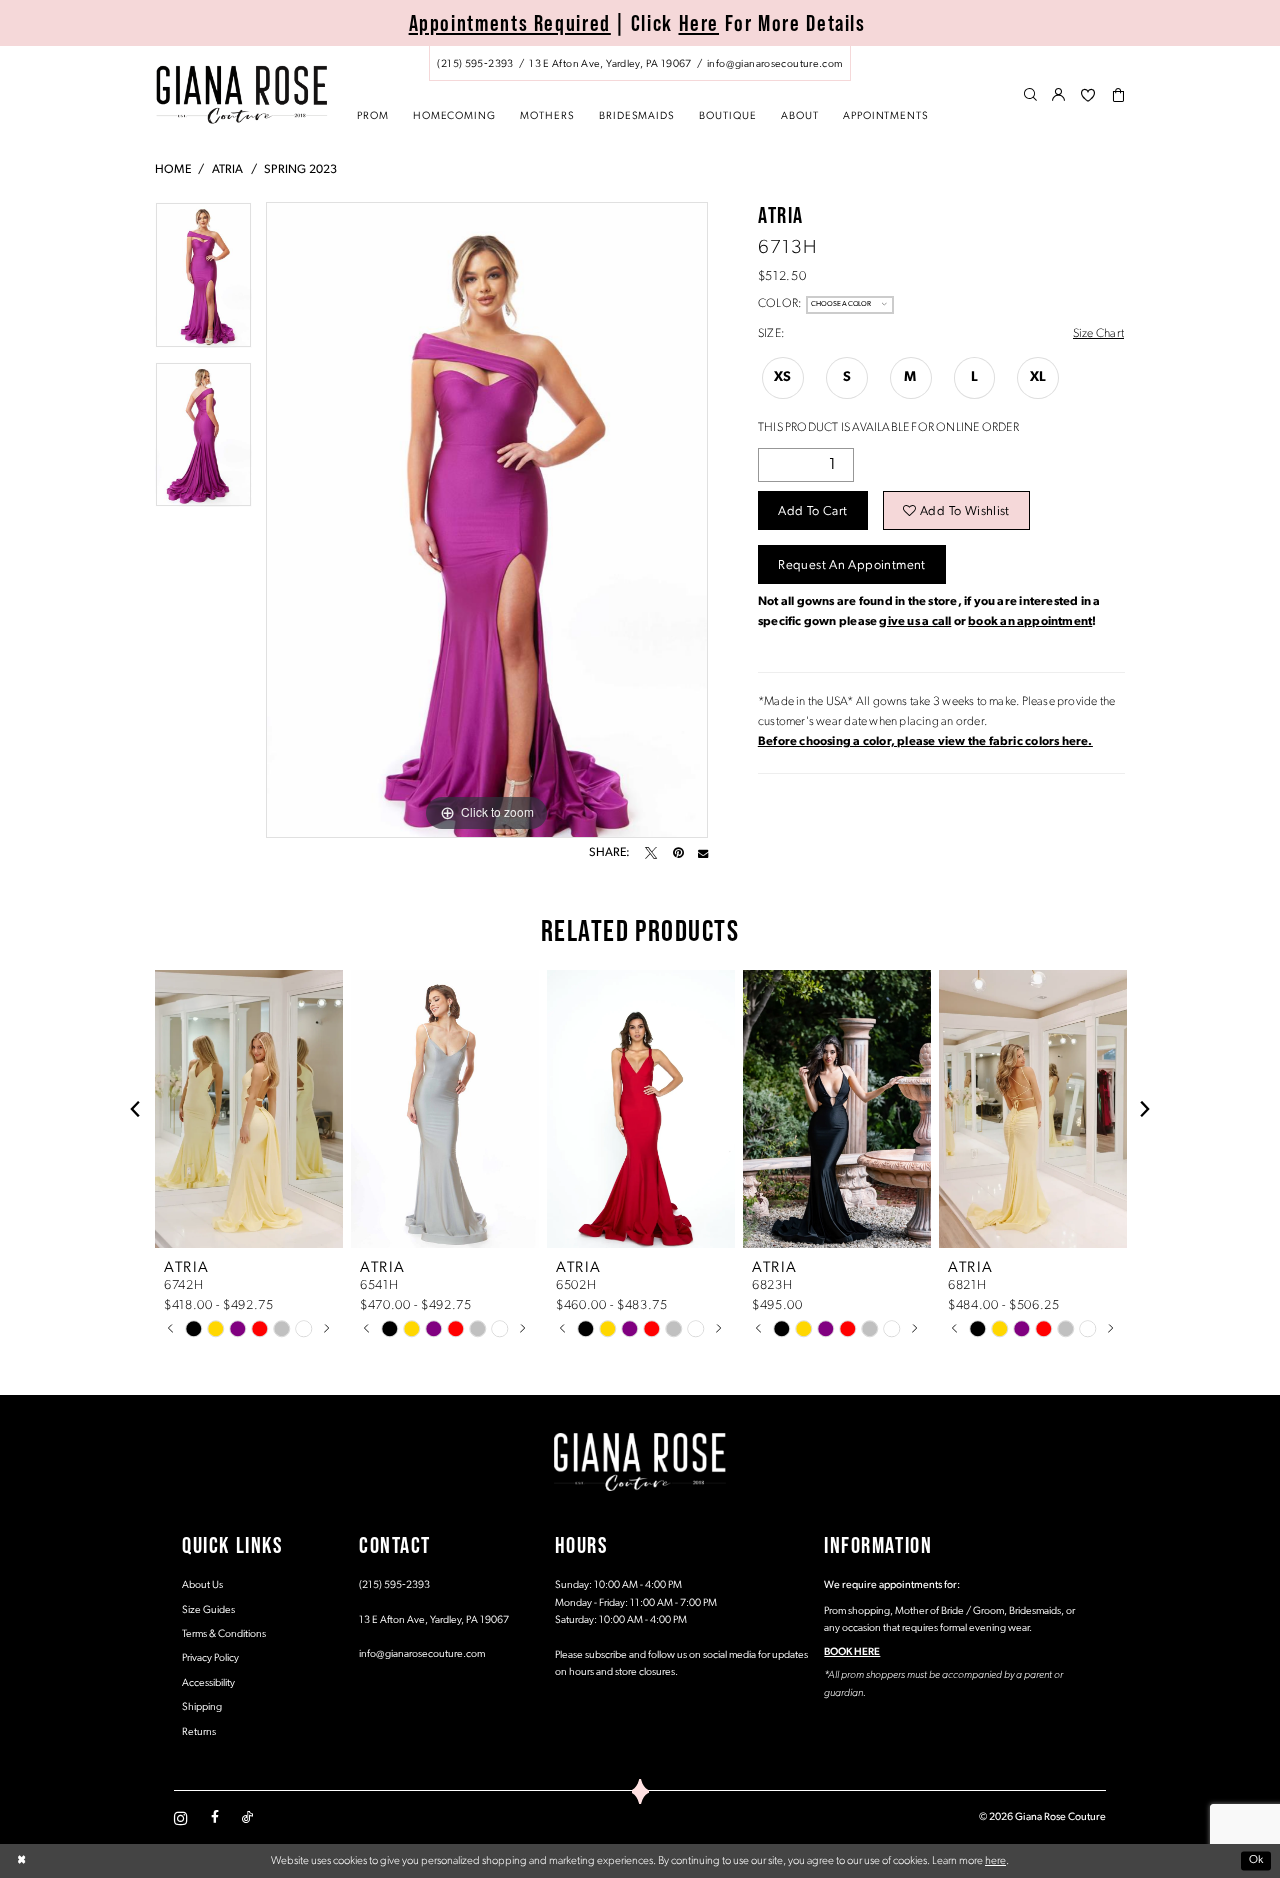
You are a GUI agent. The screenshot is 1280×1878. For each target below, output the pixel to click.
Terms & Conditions (224, 1634)
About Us (202, 1585)
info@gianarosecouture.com (422, 1654)
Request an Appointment (851, 565)
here (995, 1861)
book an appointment (1030, 622)
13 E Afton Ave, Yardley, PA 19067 (434, 1620)
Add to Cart (812, 511)
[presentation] (249, 1109)
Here (699, 23)
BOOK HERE (852, 1652)
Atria (228, 170)
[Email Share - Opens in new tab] (703, 853)
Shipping (202, 1707)
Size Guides (208, 1610)
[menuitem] (640, 63)
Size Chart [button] (1098, 334)
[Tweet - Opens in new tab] (651, 853)
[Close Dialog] (21, 1861)
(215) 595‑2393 (394, 1585)
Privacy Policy (210, 1658)
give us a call (915, 622)
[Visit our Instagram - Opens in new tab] (181, 1818)
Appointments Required (510, 23)
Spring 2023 (300, 170)
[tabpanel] (203, 282)
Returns (199, 1732)
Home (173, 170)
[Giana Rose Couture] (241, 94)
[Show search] (1030, 96)
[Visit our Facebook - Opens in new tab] (215, 1818)
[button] (1059, 96)
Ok (1256, 1861)
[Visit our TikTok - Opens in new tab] (247, 1818)
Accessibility (208, 1683)
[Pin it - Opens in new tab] (678, 853)
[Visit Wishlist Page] (1088, 96)
